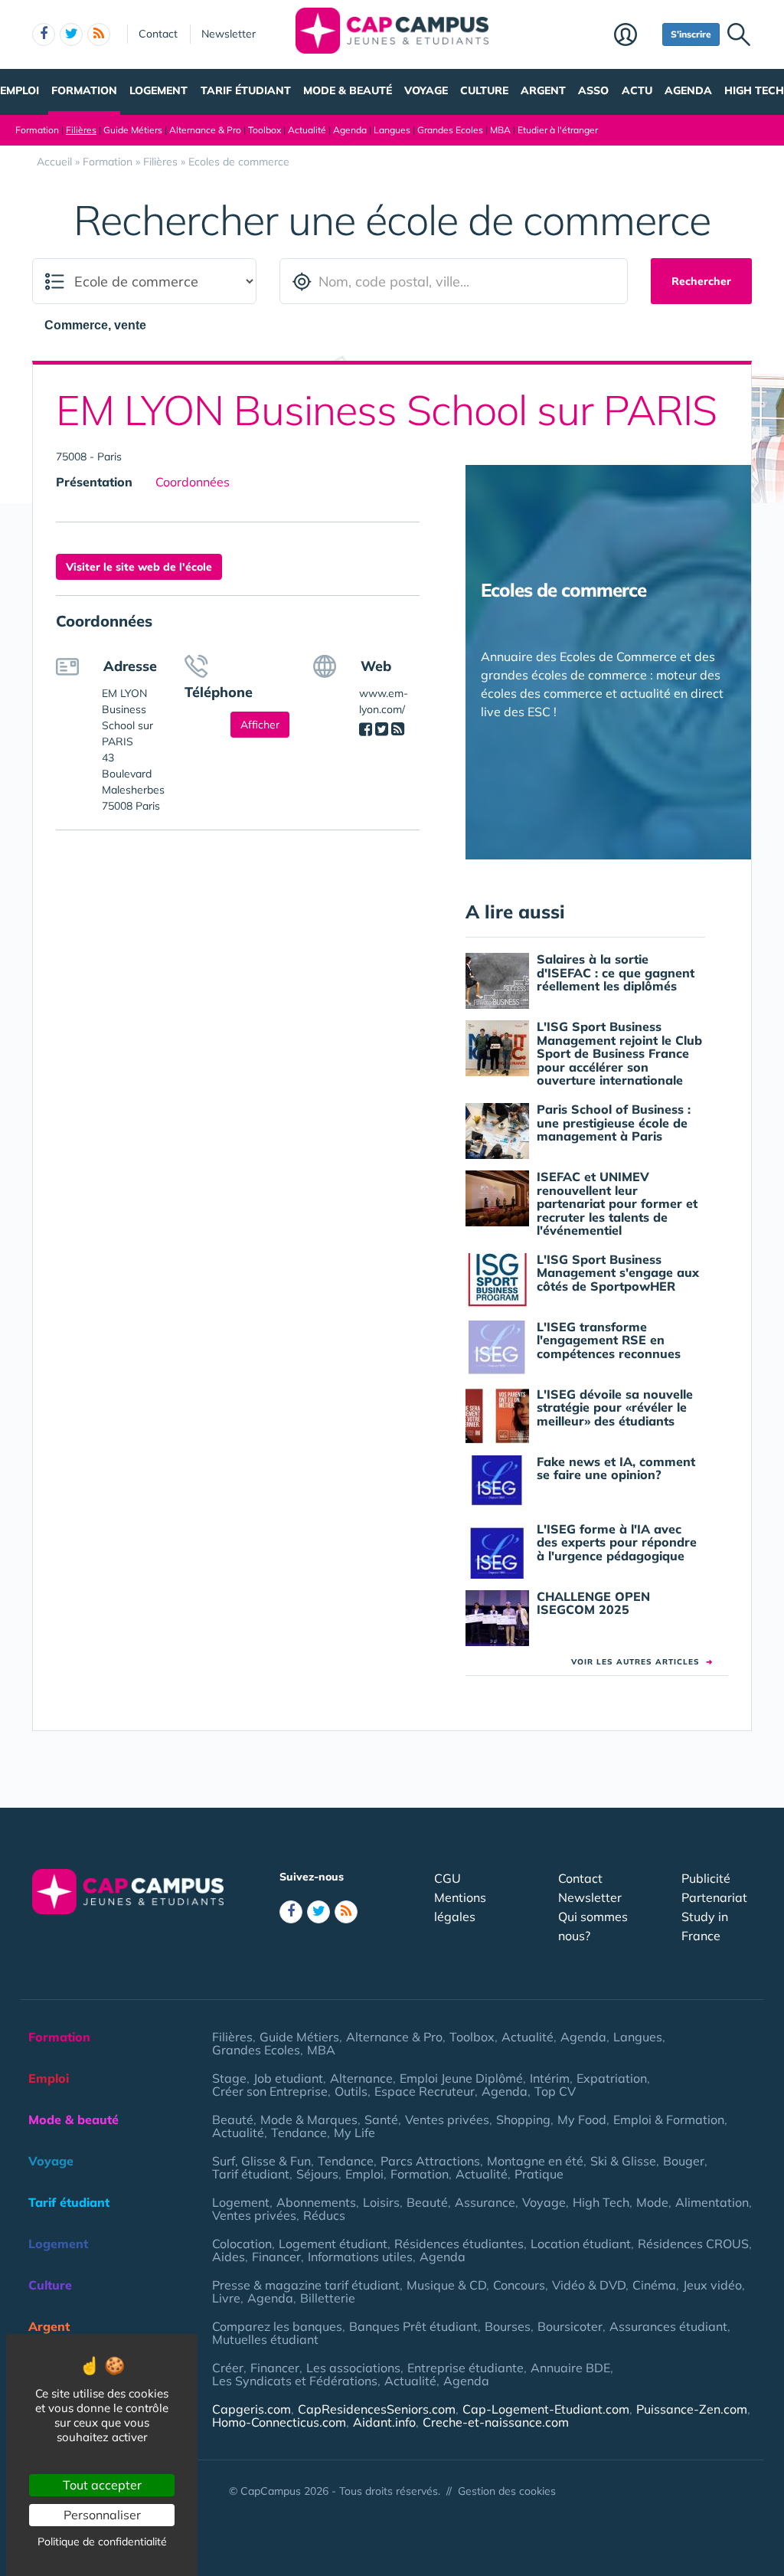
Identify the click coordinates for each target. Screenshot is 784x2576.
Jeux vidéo (712, 2285)
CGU (448, 1878)
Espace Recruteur (425, 2091)
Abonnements (316, 2202)
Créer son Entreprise (270, 2091)
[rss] (99, 34)
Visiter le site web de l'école (139, 567)
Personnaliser (102, 2515)
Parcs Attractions (430, 2161)
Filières (81, 130)
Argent (543, 90)
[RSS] (398, 729)
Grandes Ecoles (450, 130)
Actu (637, 90)
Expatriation (612, 2078)
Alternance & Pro (205, 130)
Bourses (508, 2326)
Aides (229, 2257)
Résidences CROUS (693, 2244)
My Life (354, 2132)
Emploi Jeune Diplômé (461, 2078)
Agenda (688, 90)
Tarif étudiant (246, 90)
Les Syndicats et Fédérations (295, 2381)
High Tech (754, 90)
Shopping (523, 2119)
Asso (593, 90)
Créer (228, 2368)
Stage (229, 2078)
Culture (484, 90)
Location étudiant (581, 2244)
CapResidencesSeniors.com (377, 2409)
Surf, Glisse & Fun (261, 2161)
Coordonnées (193, 482)
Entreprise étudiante (465, 2368)
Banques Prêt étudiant (413, 2326)
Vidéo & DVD (589, 2285)
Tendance (299, 2132)
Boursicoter (570, 2326)
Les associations (353, 2368)
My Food (582, 2119)
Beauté (233, 2119)
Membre (634, 36)
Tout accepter (102, 2485)
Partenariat (714, 1897)
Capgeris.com (252, 2409)
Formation (84, 90)
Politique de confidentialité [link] (102, 2542)
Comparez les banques (277, 2326)
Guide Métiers (133, 130)
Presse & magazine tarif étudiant (306, 2285)
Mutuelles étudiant (265, 2339)
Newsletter (229, 34)
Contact (158, 34)
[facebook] (44, 34)
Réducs (324, 2215)
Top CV (555, 2091)
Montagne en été (535, 2161)
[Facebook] (366, 729)
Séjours (317, 2174)
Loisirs (381, 2202)
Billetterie (328, 2298)
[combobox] (103, 325)
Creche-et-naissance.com (496, 2422)
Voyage (426, 90)
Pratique (539, 2174)
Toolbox (265, 130)
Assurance (485, 2202)
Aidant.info (384, 2422)
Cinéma (654, 2285)
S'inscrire (691, 34)
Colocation (242, 2244)
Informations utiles (360, 2257)
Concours (519, 2285)
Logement (158, 90)
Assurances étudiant (668, 2326)
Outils (351, 2091)
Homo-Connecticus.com (279, 2422)
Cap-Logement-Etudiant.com (546, 2409)
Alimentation (712, 2202)
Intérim (550, 2078)
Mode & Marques (309, 2119)
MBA (500, 130)
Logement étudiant (333, 2244)
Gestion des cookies (507, 2491)
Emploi (20, 90)
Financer (276, 2257)
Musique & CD (446, 2285)
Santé (381, 2119)
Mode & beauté (348, 90)
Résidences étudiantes (459, 2244)
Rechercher (701, 281)
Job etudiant (288, 2078)
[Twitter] (382, 729)
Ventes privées (447, 2119)
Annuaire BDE (570, 2368)
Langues (392, 130)
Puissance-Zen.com (692, 2409)
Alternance (361, 2078)
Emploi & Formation (669, 2119)
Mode (652, 2202)
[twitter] (71, 34)
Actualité (307, 130)
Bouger (684, 2161)
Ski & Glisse (623, 2161)
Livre (226, 2298)
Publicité (706, 1878)
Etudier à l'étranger (558, 130)
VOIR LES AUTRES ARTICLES (642, 1662)
